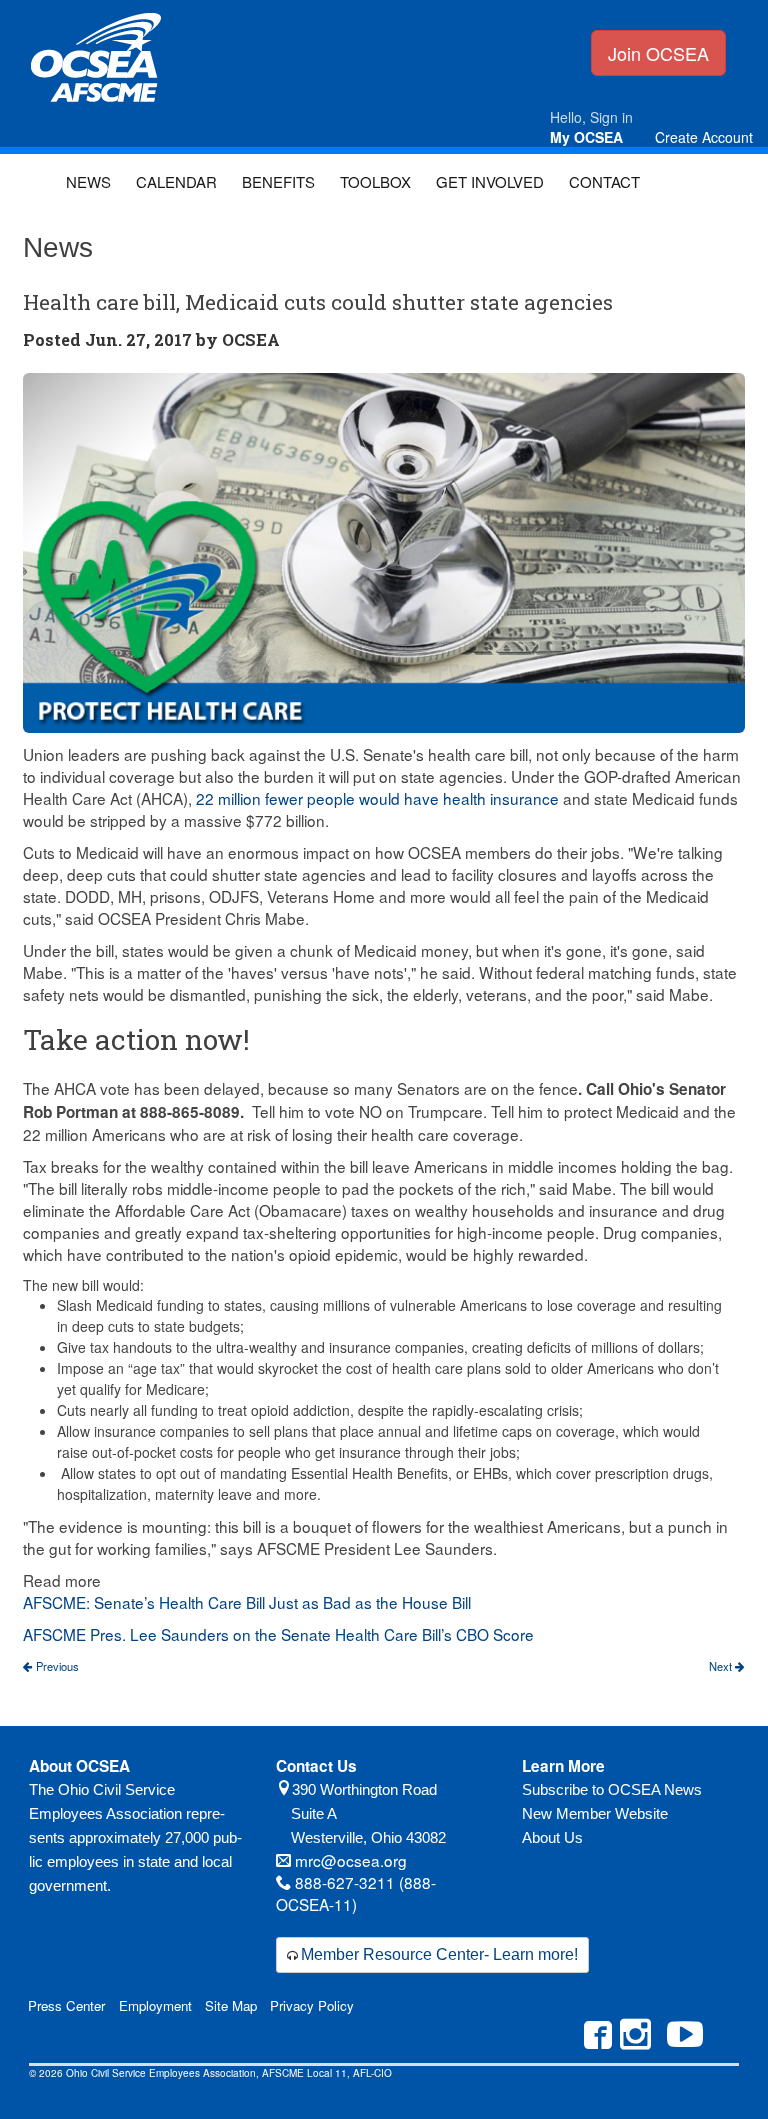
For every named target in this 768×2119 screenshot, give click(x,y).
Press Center (66, 2005)
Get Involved (490, 181)
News (88, 181)
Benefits (278, 181)
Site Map (231, 2005)
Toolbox (375, 181)
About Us (552, 1837)
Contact (604, 181)
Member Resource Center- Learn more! (439, 1954)
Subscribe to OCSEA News (612, 1789)
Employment (155, 2005)
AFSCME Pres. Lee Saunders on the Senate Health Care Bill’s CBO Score (278, 1634)
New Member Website (595, 1813)
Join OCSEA (658, 53)
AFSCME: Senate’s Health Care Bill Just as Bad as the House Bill (247, 1602)
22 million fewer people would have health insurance (377, 798)
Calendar (176, 181)
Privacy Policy (312, 2005)
